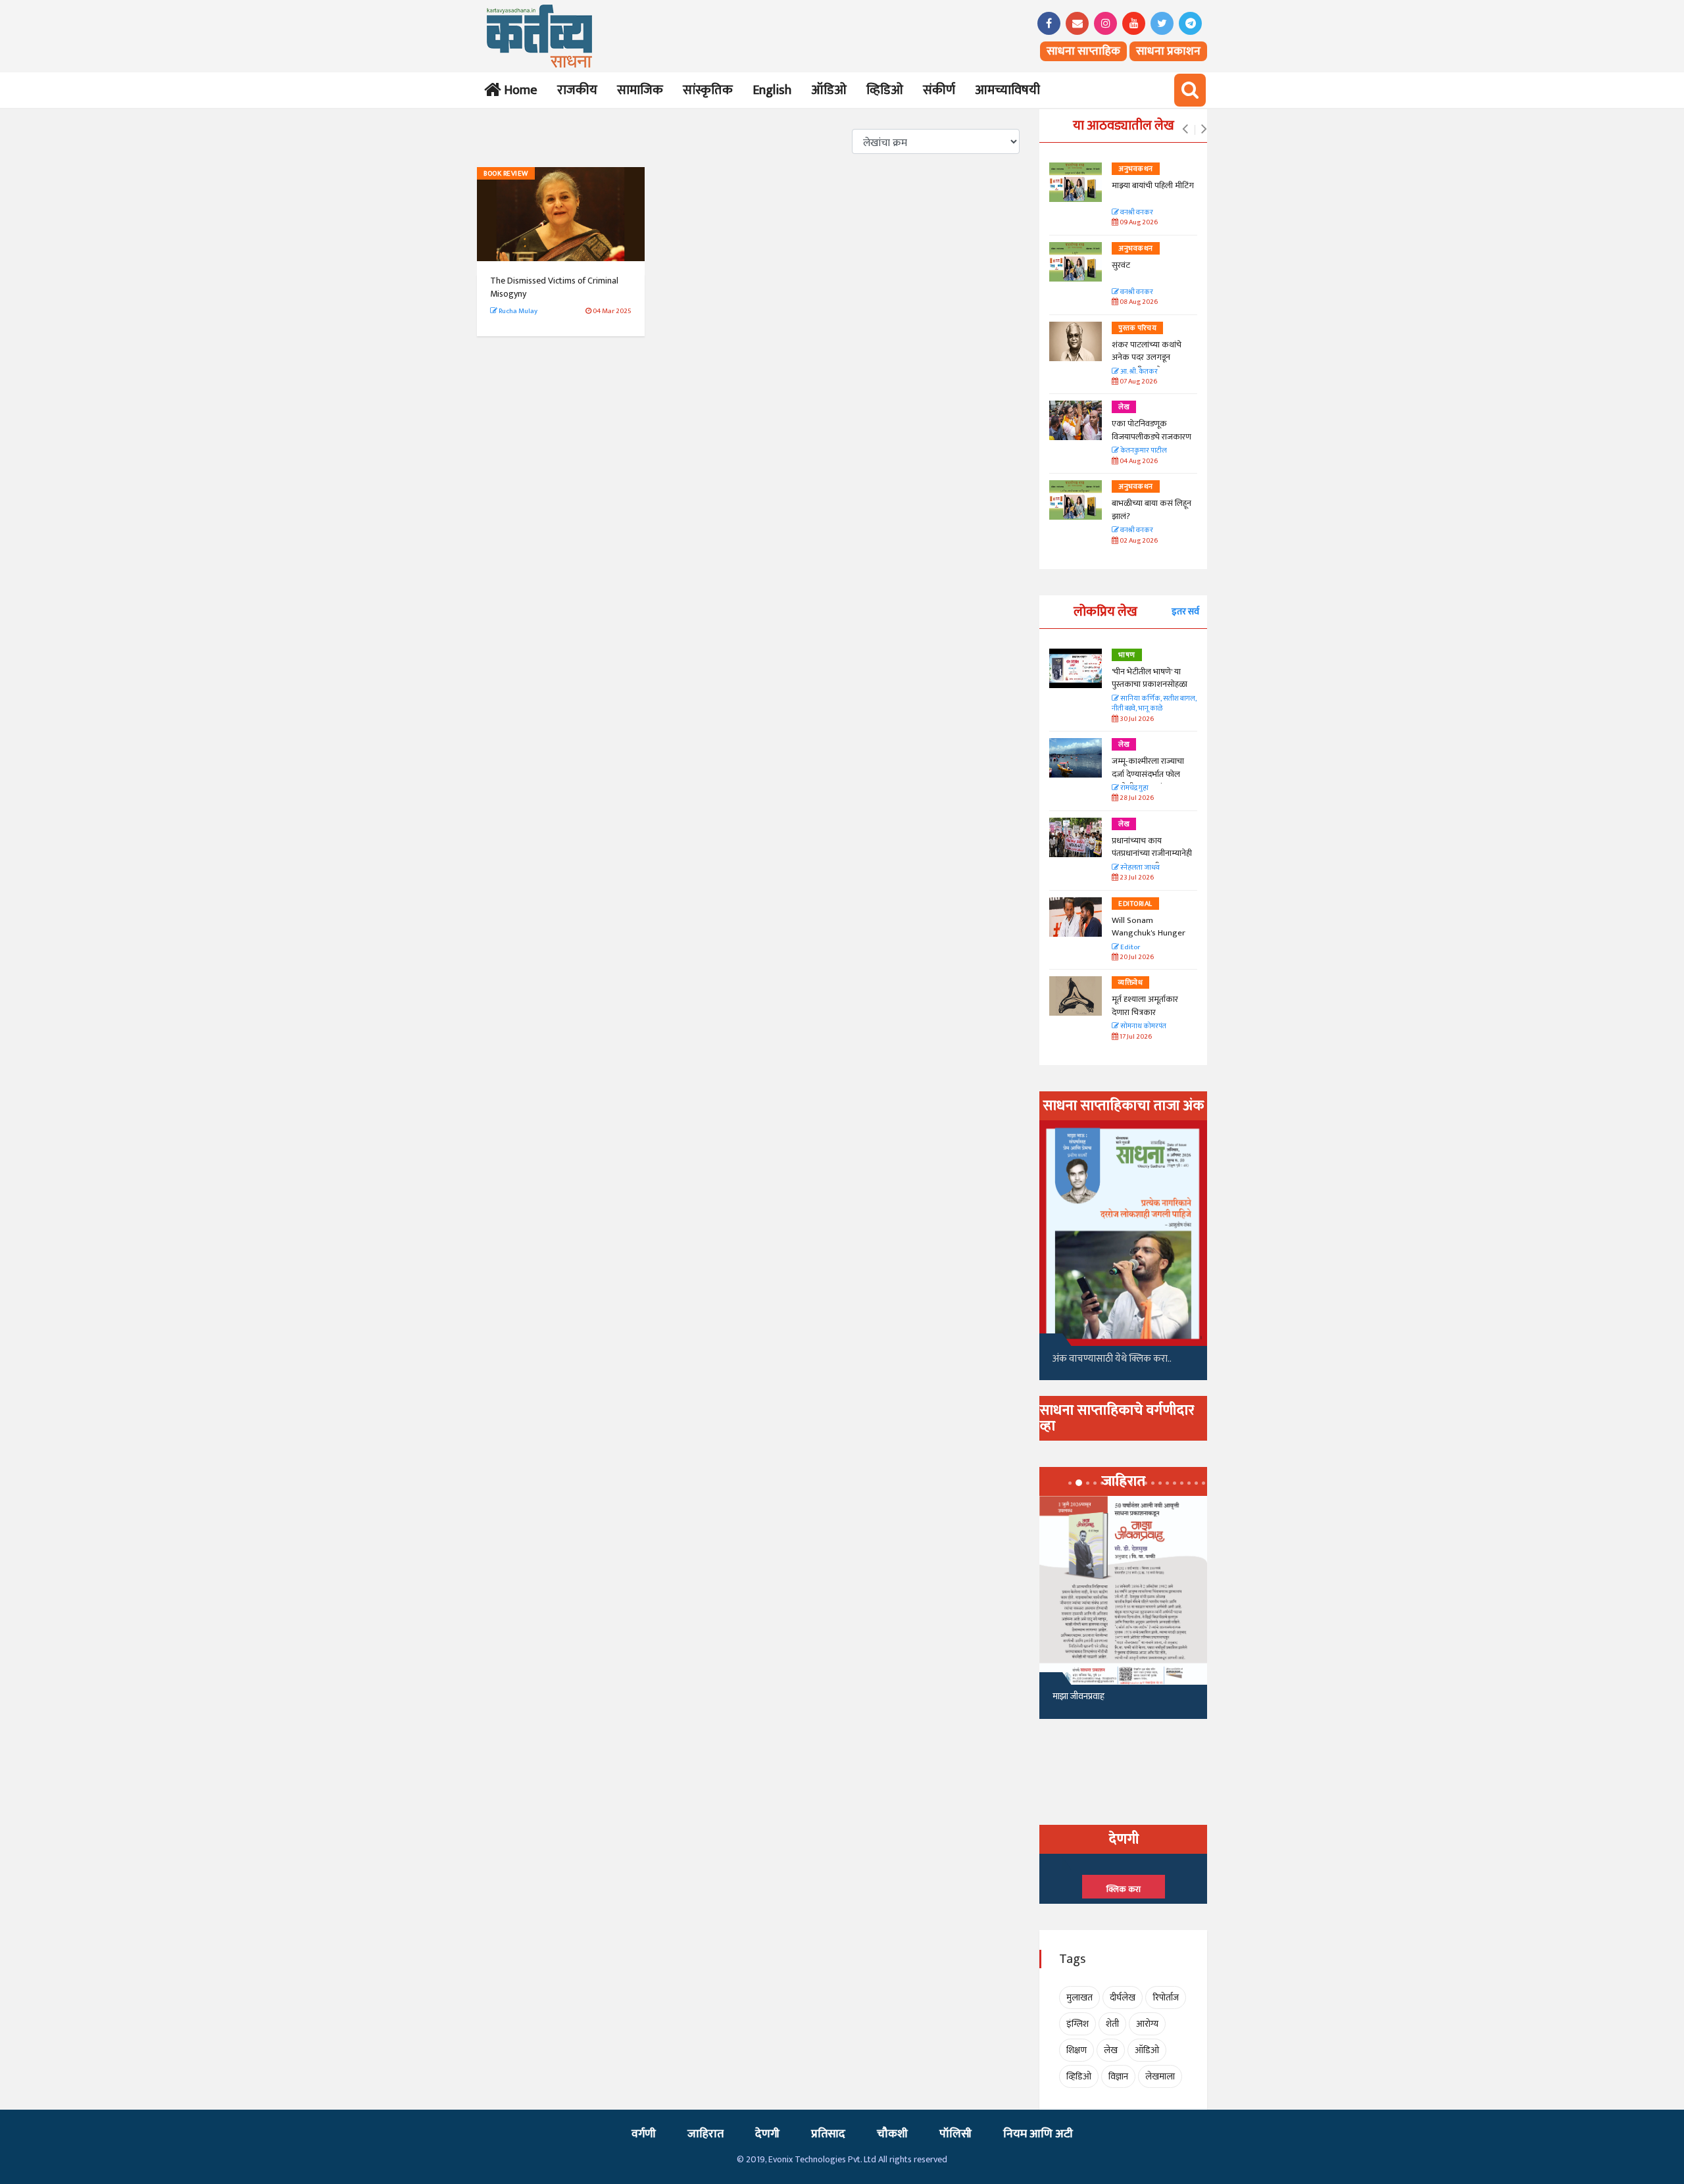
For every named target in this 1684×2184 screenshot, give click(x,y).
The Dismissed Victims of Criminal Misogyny (554, 287)
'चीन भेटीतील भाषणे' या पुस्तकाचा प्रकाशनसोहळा (1150, 678)
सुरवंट (1121, 265)
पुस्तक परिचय (1137, 328)
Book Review (506, 174)
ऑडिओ (829, 90)
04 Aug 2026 (1138, 461)
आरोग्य (1147, 2024)
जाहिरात (706, 2134)
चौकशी (892, 2134)
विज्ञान (1118, 2076)
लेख (1124, 407)
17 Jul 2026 (1135, 1037)
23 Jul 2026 (1136, 878)
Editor (1129, 948)
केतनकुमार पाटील (1143, 451)
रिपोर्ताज (1166, 1998)
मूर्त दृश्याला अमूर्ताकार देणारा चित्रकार (1145, 1006)
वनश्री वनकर (1136, 213)
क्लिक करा (1124, 1889)
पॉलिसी (955, 2134)
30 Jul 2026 (1136, 719)
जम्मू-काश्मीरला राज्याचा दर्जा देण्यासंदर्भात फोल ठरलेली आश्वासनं (1148, 774)
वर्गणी (644, 2134)
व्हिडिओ (885, 90)
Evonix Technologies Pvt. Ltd (822, 2159)
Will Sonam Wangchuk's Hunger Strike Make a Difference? (1149, 940)
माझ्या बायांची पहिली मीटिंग (1153, 186)
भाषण (1127, 655)
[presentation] (1185, 130)
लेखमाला (1160, 2076)
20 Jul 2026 (1136, 957)
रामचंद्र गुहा (1134, 788)
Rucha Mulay (517, 311)
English (772, 90)
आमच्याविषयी (1007, 90)
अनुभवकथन (1136, 169)
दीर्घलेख (1123, 1998)
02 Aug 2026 (1138, 541)
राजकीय (577, 90)
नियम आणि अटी (1038, 2134)
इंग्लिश (1077, 2024)
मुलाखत (1079, 1998)
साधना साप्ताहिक (1083, 51)
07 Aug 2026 (1138, 382)
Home (518, 90)
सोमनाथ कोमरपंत (1143, 1027)
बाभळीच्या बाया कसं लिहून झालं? (1152, 510)
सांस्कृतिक (708, 90)
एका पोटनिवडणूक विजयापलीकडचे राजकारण (1152, 430)
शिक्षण (1077, 2050)
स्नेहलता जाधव (1139, 868)
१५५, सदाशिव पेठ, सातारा (1093, 1701)
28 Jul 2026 (1136, 798)
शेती (1112, 2024)
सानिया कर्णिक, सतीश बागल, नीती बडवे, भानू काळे (1154, 704)
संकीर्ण (939, 90)
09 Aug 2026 (1138, 223)
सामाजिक (640, 90)
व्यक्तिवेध (1130, 983)
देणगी (767, 2134)
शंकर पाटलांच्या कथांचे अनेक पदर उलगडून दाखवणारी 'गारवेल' (1147, 358)
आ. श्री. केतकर (1138, 372)
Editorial (1135, 904)
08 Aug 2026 (1138, 302)
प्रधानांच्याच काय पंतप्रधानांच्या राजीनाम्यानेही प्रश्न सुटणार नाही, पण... (1152, 854)
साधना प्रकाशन (1168, 51)
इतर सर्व (1185, 611)
